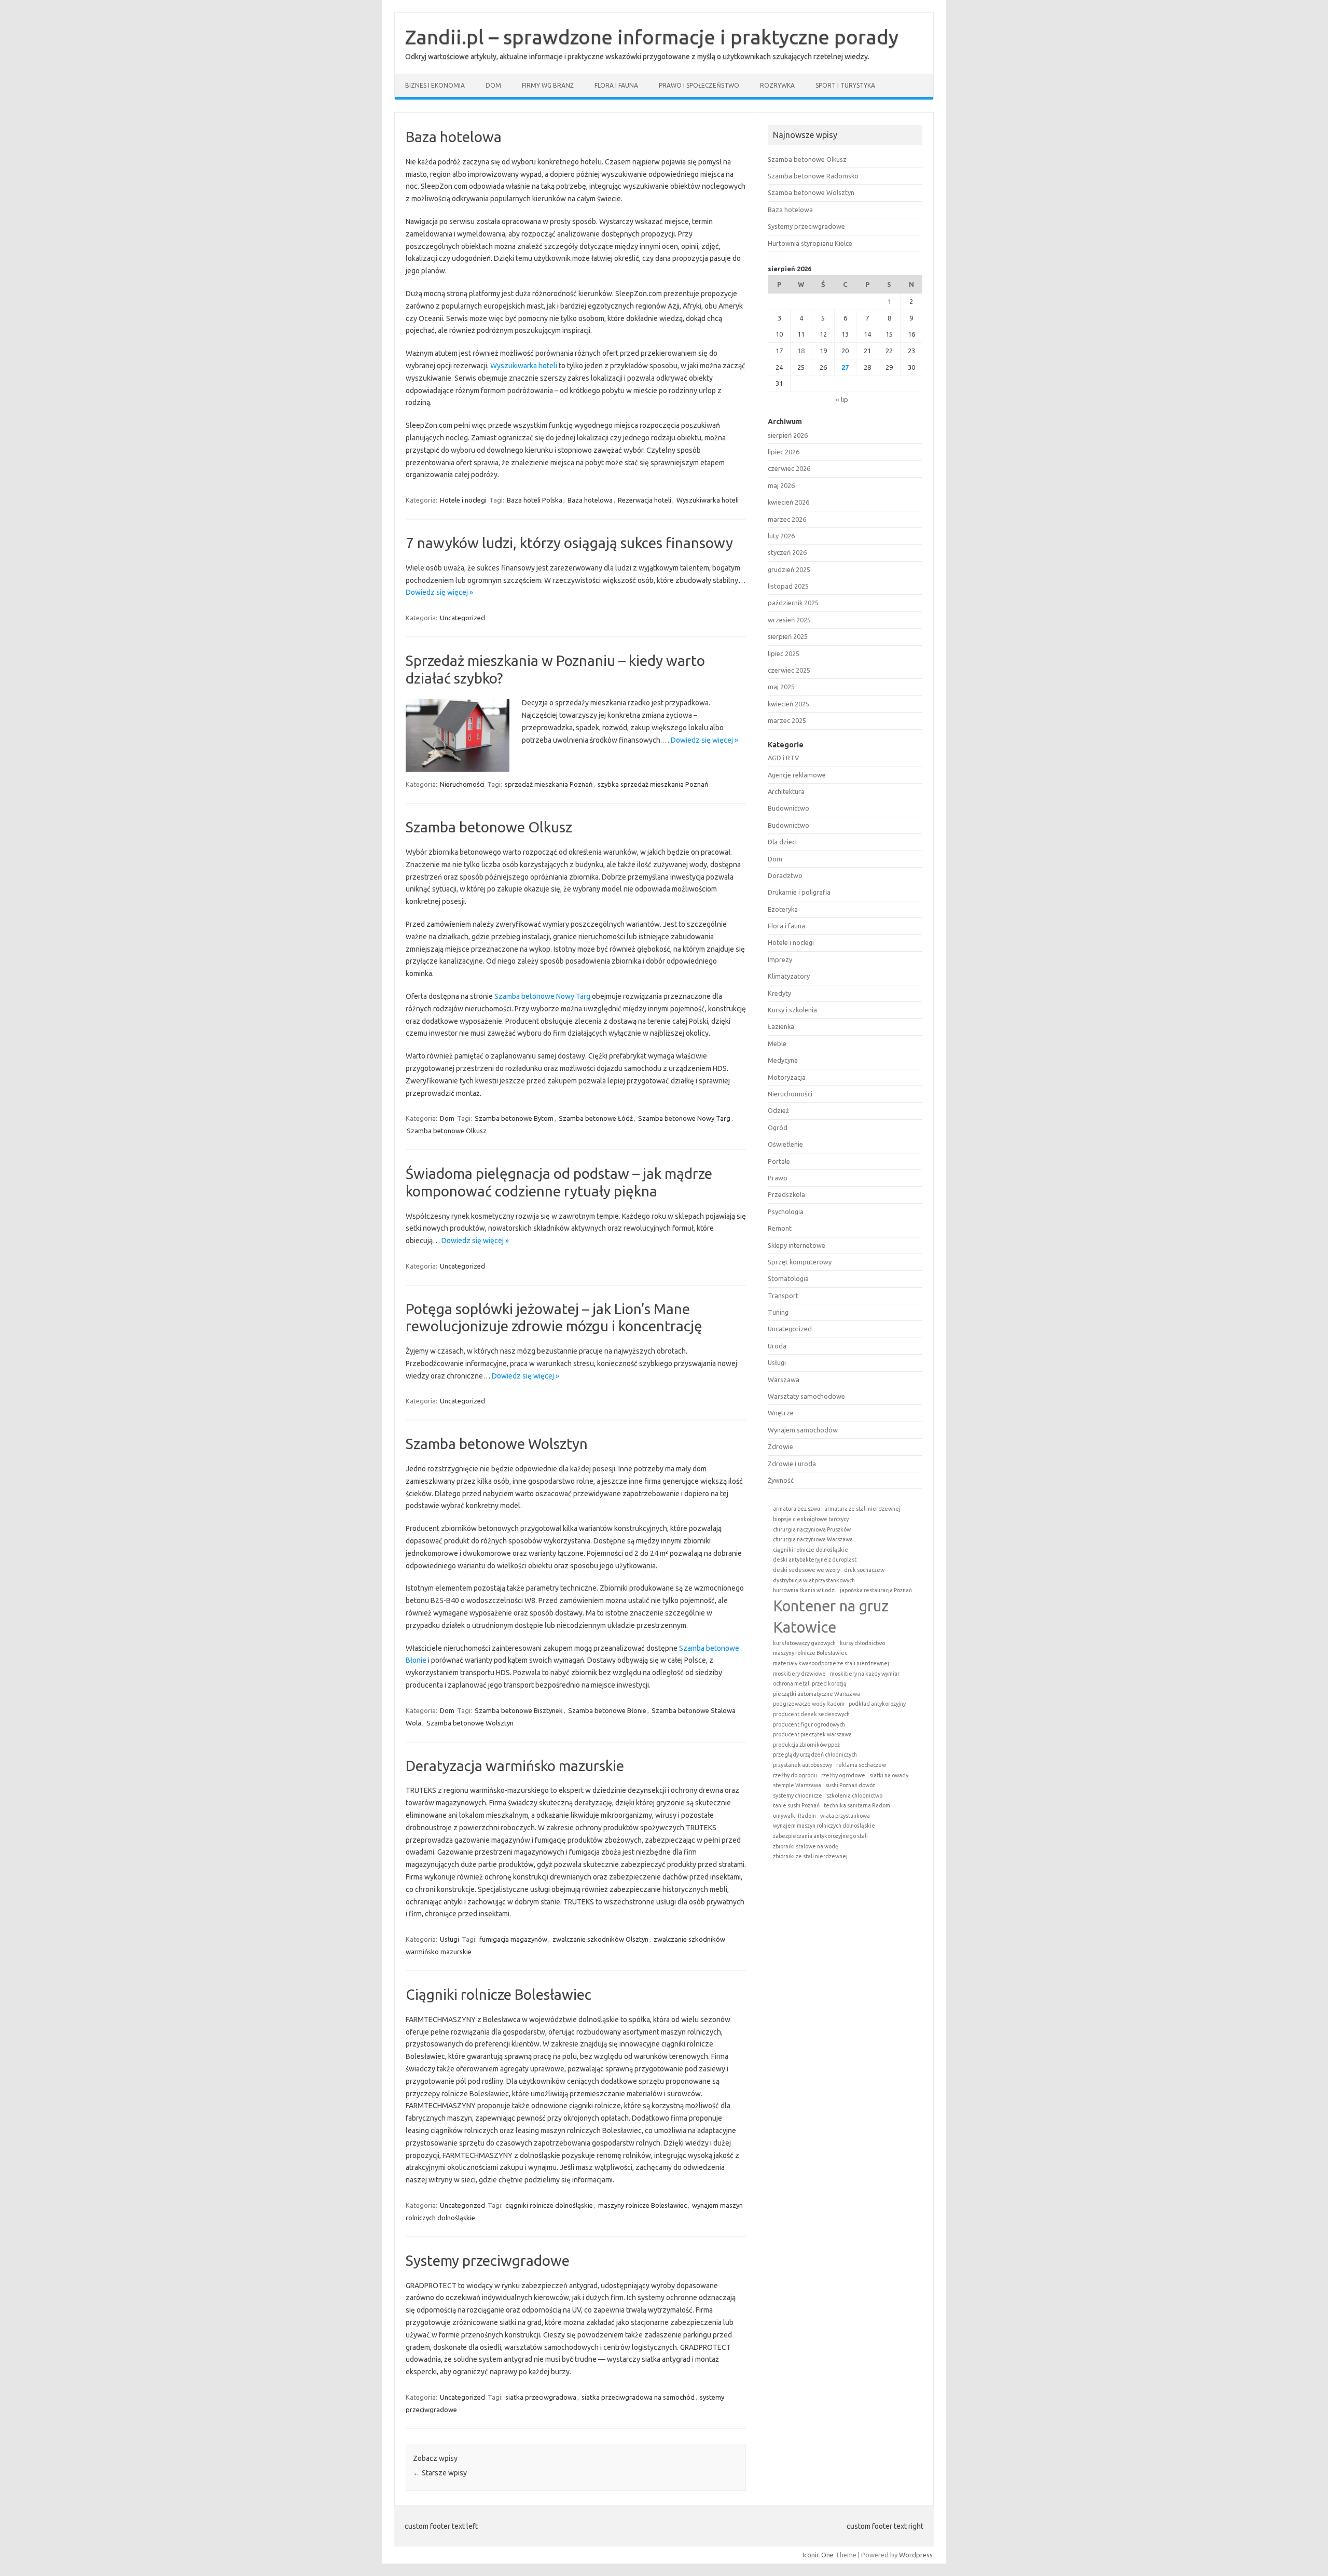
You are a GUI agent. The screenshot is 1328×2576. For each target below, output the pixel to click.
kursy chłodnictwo (862, 1643)
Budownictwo (789, 808)
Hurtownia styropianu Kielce (810, 243)
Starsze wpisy (440, 2473)
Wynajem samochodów (803, 1430)
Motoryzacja (787, 1077)
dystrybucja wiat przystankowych (814, 1580)
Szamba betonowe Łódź (596, 1118)
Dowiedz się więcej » (439, 592)
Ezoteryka (783, 909)
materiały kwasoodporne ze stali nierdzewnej (831, 1663)
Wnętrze (781, 1413)
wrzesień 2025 (789, 620)
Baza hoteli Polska (535, 500)
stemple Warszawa (797, 1785)
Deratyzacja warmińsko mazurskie (515, 1766)
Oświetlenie (785, 1144)
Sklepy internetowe (797, 1245)
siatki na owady (889, 1775)
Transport (783, 1296)
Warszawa (784, 1380)
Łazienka (781, 1026)
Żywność (781, 1480)
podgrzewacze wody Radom (809, 1704)
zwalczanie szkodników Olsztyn (600, 1939)
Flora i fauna (616, 85)
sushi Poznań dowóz (850, 1785)
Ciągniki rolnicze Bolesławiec (499, 1994)
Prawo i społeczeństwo (699, 85)
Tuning (778, 1312)
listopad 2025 (788, 586)
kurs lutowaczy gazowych (804, 1643)
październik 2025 (793, 603)
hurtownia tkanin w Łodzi (804, 1590)
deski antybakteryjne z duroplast (815, 1559)
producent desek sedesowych (811, 1714)
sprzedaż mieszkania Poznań (549, 784)
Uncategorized (462, 618)
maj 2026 (781, 485)
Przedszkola (786, 1194)
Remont (780, 1228)
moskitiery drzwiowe (799, 1674)
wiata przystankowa (845, 1816)
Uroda (777, 1346)
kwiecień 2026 (789, 502)
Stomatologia (788, 1278)
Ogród (778, 1127)
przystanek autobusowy (803, 1765)
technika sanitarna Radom (857, 1805)
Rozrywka (777, 85)
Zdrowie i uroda (792, 1464)
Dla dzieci (782, 842)
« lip (842, 399)
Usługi (449, 1939)
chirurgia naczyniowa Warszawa (813, 1539)
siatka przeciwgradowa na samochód (638, 2397)
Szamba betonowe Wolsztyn (497, 1444)
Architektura (786, 791)
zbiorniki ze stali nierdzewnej (810, 1856)
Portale (779, 1161)
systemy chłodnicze (798, 1795)
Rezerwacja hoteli (645, 500)
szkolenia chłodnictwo (854, 1795)
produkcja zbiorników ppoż (806, 1745)
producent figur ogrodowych (809, 1724)
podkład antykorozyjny (877, 1704)
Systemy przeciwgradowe (488, 2260)
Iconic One (818, 2555)
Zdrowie (780, 1446)
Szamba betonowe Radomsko (813, 176)
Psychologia (786, 1212)
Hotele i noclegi (463, 500)
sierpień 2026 (788, 435)
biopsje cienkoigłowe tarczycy (811, 1519)
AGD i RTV (783, 758)
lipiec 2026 (784, 452)
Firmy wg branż (548, 85)
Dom (493, 85)
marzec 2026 (787, 519)
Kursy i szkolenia (792, 1010)
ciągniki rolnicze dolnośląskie (549, 2205)
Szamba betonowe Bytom (514, 1118)
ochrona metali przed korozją (810, 1683)
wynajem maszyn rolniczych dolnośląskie (824, 1826)
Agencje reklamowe (797, 775)
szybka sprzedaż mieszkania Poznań (653, 784)
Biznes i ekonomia (435, 85)
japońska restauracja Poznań (876, 1590)
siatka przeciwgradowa (541, 2397)
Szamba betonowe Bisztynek (519, 1710)
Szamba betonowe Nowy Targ (542, 996)
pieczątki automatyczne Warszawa (817, 1694)
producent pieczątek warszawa (812, 1734)
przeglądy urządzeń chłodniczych (815, 1755)
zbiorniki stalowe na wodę (806, 1846)
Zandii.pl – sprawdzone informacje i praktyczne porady (652, 37)
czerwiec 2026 (789, 468)
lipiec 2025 (784, 653)
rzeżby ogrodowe (843, 1775)
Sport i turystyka (845, 85)
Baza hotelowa (454, 137)
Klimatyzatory (789, 976)
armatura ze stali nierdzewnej (862, 1509)
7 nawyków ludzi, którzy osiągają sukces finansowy (569, 543)
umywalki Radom (794, 1816)
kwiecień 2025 (789, 704)
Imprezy (780, 959)
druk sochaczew (864, 1570)
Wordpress (916, 2555)
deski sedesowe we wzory (806, 1570)
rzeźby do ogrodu (795, 1775)
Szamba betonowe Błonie (607, 1710)
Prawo (778, 1178)
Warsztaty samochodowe (806, 1396)
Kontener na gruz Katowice (831, 1617)
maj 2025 (781, 687)
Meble (777, 1043)
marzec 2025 (787, 720)
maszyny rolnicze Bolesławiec (642, 2205)
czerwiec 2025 (789, 670)
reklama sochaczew (861, 1765)
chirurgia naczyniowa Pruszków (812, 1529)
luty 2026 (781, 536)
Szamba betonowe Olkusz (489, 827)
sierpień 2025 (788, 636)
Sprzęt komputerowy (800, 1262)
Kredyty (779, 993)
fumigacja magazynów (513, 1939)
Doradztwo (785, 875)
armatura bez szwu (797, 1509)
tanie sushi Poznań (796, 1805)
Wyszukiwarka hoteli (524, 366)
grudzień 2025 (789, 569)
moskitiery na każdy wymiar (865, 1674)
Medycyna (783, 1060)
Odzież (778, 1110)
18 (801, 351)
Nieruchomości (462, 784)
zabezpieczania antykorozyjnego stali (820, 1836)
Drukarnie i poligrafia (799, 892)
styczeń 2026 (787, 552)
